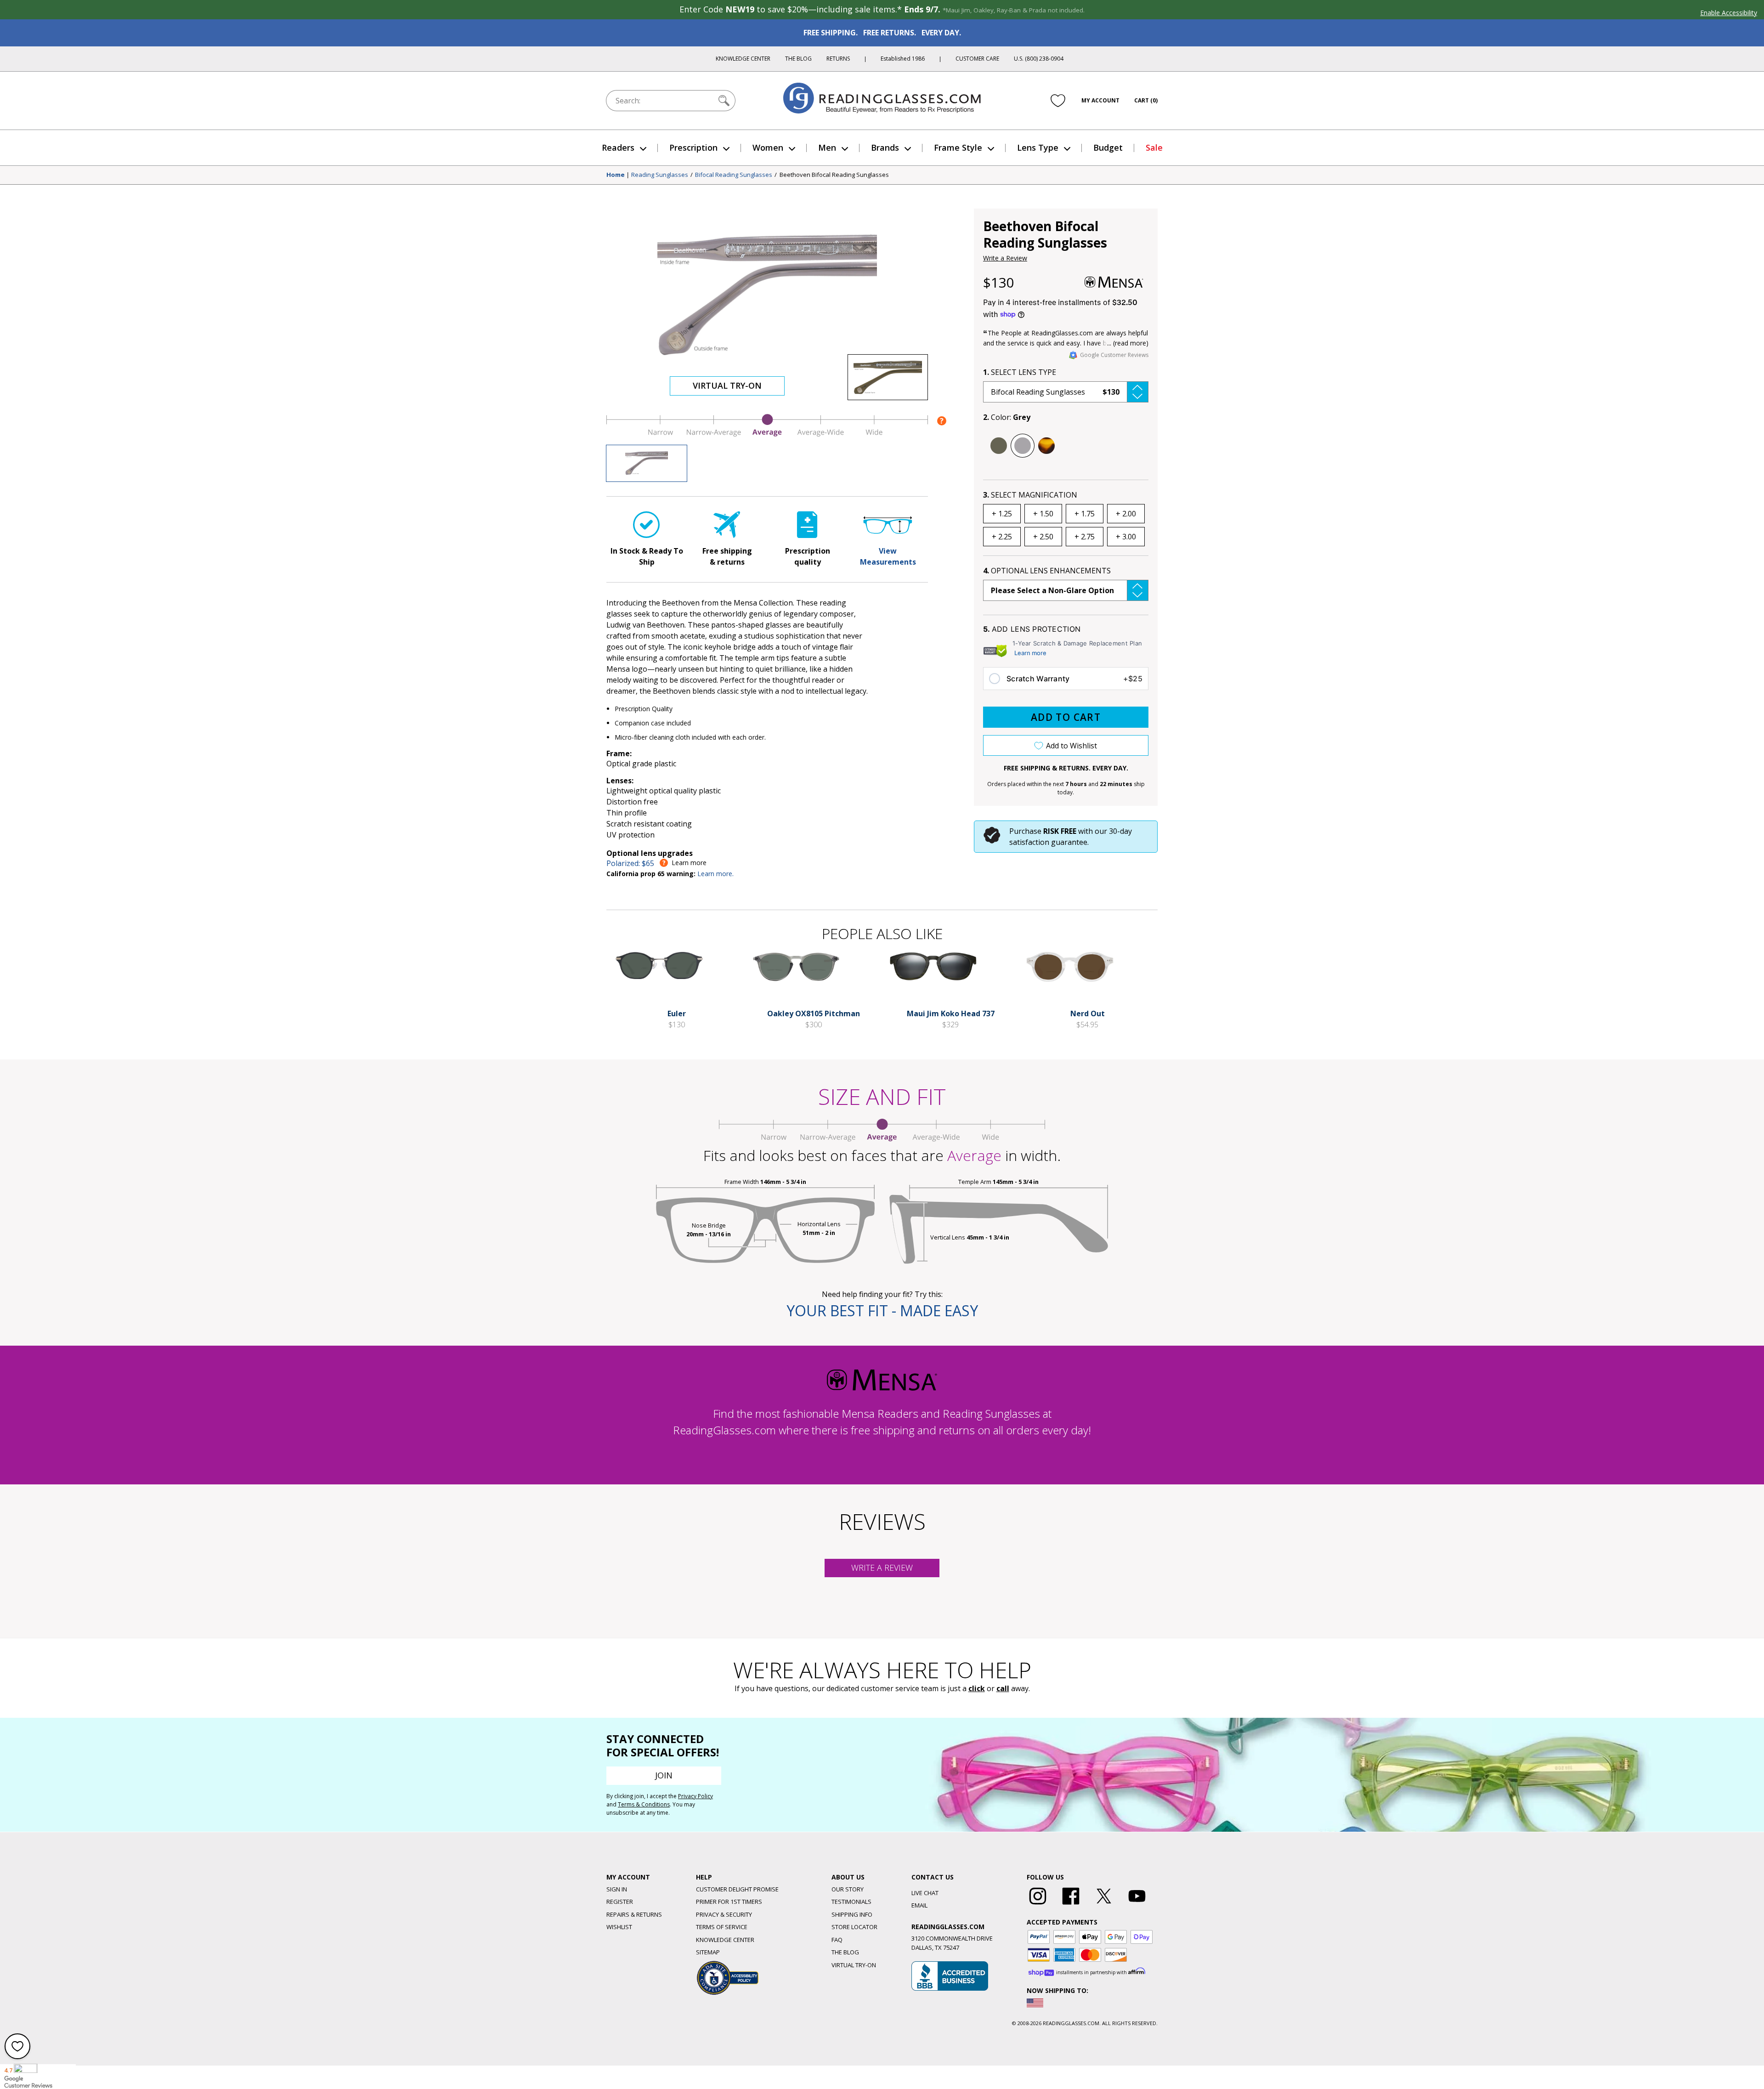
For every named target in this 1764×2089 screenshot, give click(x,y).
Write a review (882, 1568)
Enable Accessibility (1729, 13)
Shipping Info (852, 1914)
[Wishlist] (1058, 101)
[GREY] (1023, 446)
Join (664, 1775)
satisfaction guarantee (1048, 842)
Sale (1154, 147)
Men (827, 147)
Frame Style (958, 147)
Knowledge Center (743, 59)
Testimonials (851, 1902)
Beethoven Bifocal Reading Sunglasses (834, 175)
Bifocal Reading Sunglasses (734, 175)
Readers (618, 147)
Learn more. (715, 874)
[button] (1066, 392)
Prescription (693, 147)
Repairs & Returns (634, 1914)
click (977, 1688)
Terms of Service (722, 1927)
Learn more (1030, 653)
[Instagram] (1038, 1905)
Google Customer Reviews (1114, 355)
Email (919, 1905)
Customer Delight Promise (737, 1889)
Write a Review (1005, 258)
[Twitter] (1104, 1905)
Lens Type (1038, 147)
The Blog (798, 59)
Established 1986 (903, 59)
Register (620, 1902)
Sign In (617, 1889)
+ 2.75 (1085, 537)
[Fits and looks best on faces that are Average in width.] (767, 434)
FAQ (837, 1940)
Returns (838, 59)
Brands (885, 147)
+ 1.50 (1043, 514)
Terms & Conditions (644, 1804)
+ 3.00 (1126, 537)
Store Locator (854, 1927)
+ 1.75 (1085, 514)
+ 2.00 (1126, 514)
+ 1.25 (1002, 514)
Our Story (848, 1889)
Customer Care (977, 59)
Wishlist (619, 1927)
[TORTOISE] (1046, 446)
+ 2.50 (1043, 537)
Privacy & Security (724, 1914)
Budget (1108, 147)
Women (768, 147)
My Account (1100, 100)
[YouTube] (1137, 1905)
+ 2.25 (1002, 537)
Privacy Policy (695, 1796)
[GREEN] (999, 446)
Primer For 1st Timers (729, 1902)
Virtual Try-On (727, 385)
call (1003, 1688)
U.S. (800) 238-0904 (1039, 59)
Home (616, 175)
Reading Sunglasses (660, 175)
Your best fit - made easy (882, 1311)
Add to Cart (1066, 717)
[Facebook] (1071, 1905)
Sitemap (708, 1952)
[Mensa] (1114, 282)
